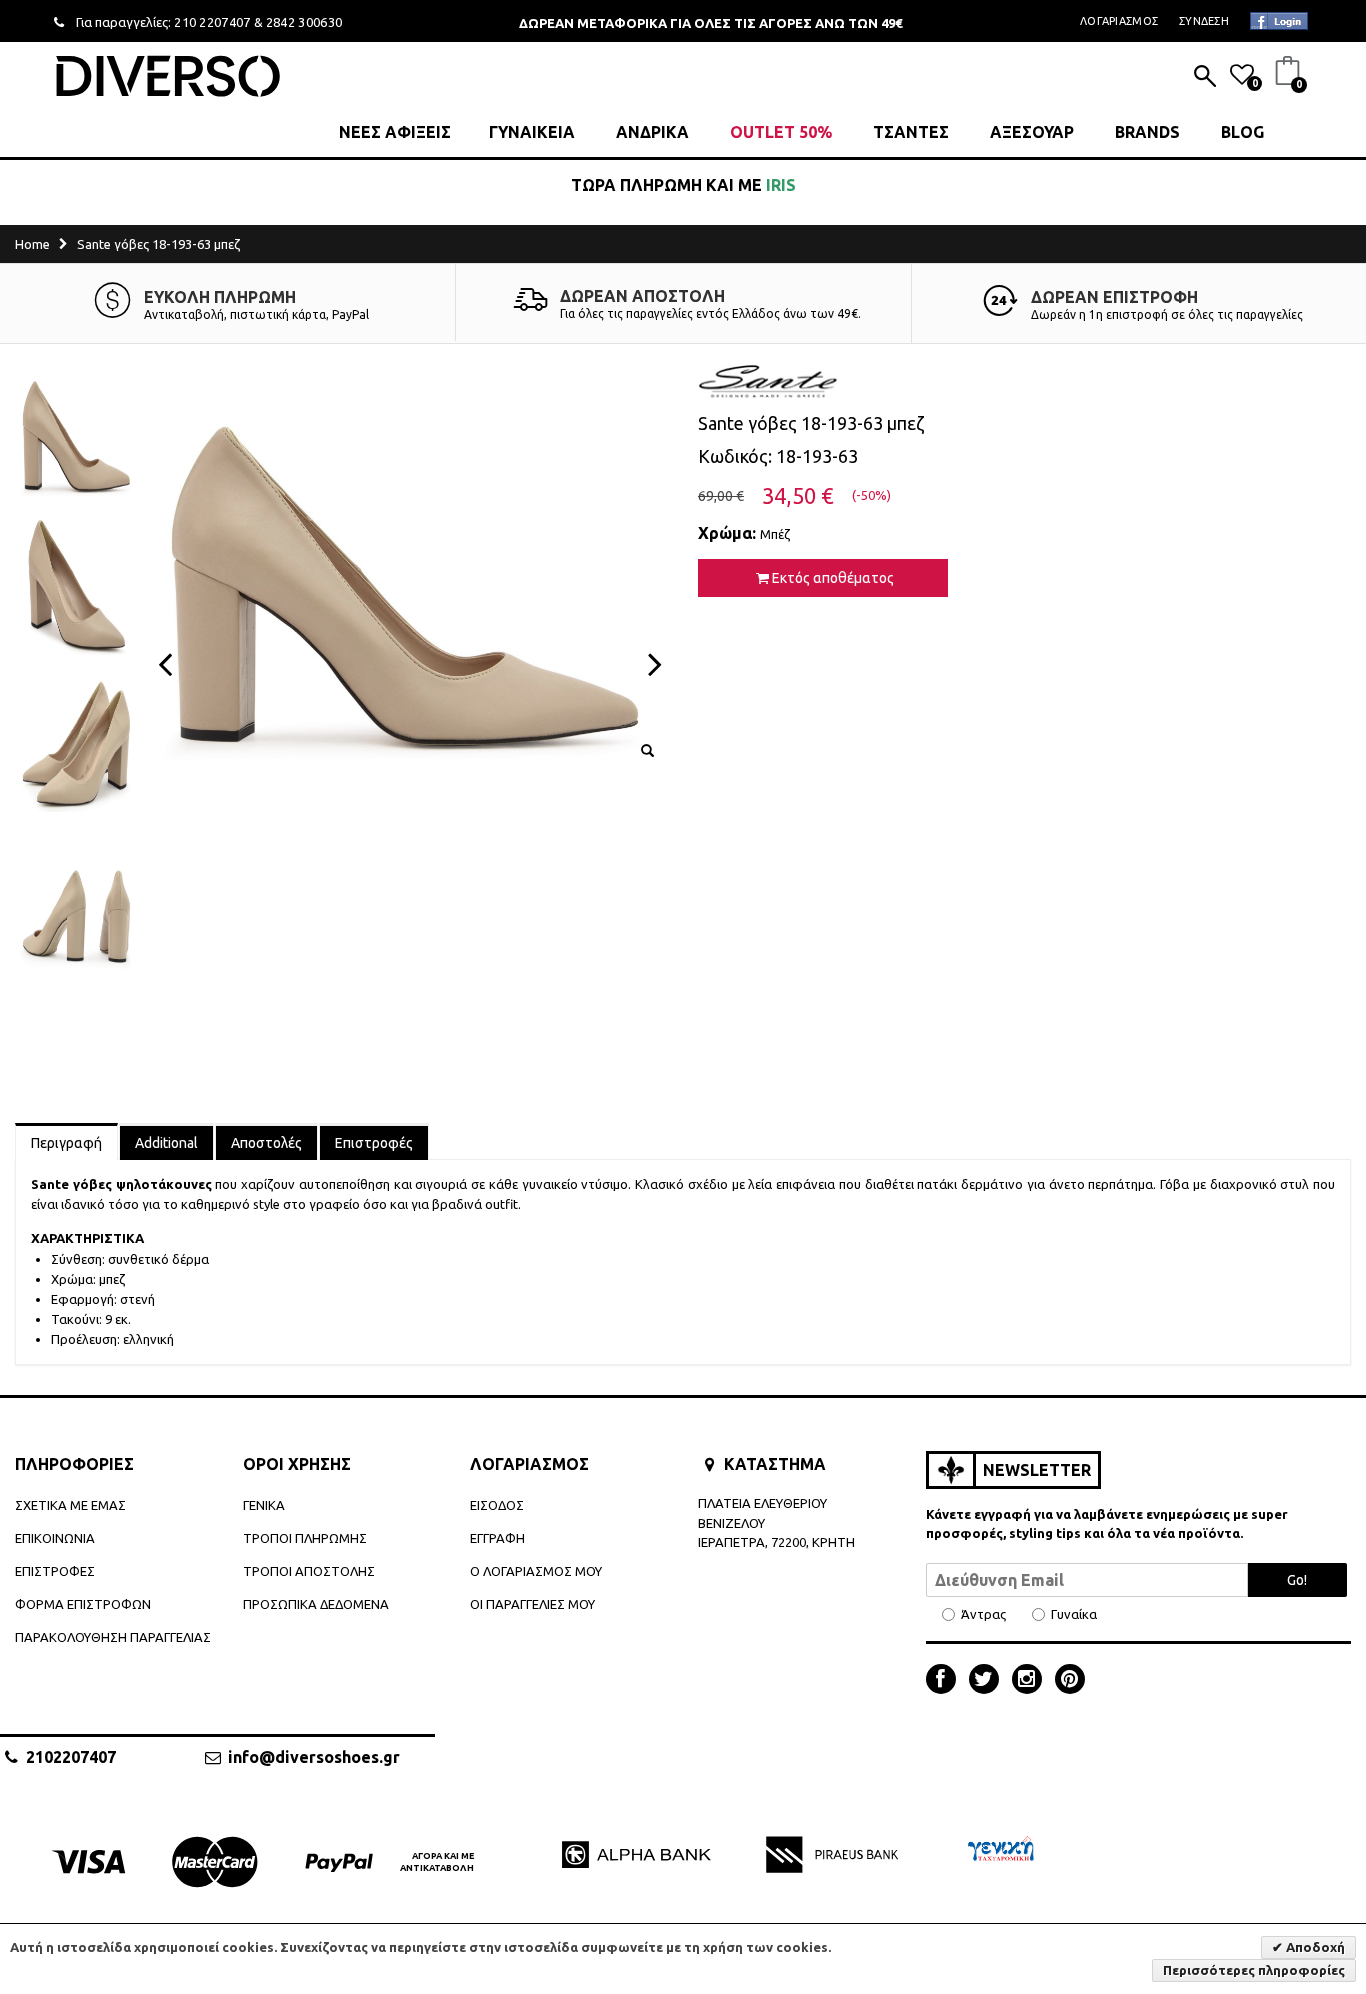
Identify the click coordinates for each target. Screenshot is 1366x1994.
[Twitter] (989, 1681)
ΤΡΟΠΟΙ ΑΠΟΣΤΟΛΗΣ (309, 1571)
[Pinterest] (1070, 1681)
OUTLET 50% (781, 132)
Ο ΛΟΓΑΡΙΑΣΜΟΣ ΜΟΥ (536, 1571)
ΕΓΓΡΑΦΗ (497, 1538)
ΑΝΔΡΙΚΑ (652, 132)
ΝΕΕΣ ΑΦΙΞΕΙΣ (395, 132)
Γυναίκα (1074, 1614)
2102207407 (71, 1757)
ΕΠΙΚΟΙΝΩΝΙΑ (55, 1538)
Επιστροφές (374, 1143)
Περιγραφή (66, 1143)
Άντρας (983, 1614)
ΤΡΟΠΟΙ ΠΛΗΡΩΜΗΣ (305, 1538)
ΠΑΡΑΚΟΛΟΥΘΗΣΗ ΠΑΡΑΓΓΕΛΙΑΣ (113, 1637)
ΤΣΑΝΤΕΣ (911, 132)
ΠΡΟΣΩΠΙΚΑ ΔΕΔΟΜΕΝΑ (316, 1604)
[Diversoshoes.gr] (168, 75)
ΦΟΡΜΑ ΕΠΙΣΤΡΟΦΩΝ (83, 1604)
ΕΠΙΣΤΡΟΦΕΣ (55, 1571)
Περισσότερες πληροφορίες (1254, 1970)
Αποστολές (266, 1143)
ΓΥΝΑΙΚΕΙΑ (532, 132)
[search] (1205, 78)
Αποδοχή (1314, 1947)
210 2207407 (212, 22)
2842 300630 (304, 22)
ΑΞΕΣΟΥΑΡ (1032, 132)
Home (32, 244)
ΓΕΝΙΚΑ (264, 1505)
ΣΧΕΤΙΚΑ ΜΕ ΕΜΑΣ (70, 1505)
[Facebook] (946, 1681)
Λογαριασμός (1119, 21)
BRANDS (1147, 132)
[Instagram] (1032, 1681)
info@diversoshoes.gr (314, 1757)
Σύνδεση (1204, 21)
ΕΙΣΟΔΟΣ (497, 1505)
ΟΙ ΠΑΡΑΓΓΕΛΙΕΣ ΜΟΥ (532, 1604)
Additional (166, 1143)
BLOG (1242, 132)
